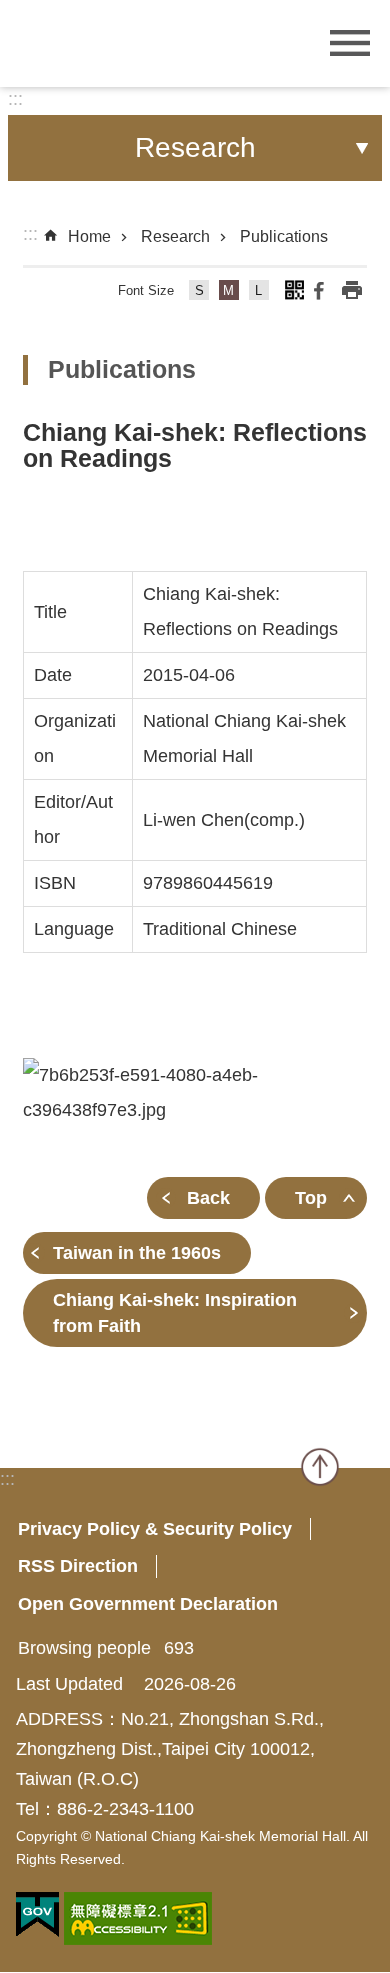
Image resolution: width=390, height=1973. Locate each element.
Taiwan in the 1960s (137, 1253)
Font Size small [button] (199, 293)
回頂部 (320, 1467)
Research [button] (195, 147)
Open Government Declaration (148, 1604)
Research (175, 236)
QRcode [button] (294, 290)
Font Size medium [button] (229, 293)
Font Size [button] (146, 290)
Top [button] (311, 1198)
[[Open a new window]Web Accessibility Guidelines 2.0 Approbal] (138, 1918)
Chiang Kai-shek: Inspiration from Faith (175, 1313)
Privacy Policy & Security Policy (155, 1529)
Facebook (319, 290)
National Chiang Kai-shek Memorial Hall (135, 41)
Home (89, 236)
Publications (284, 236)
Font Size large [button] (259, 293)
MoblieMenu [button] (350, 43)
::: (15, 99)
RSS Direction (78, 1566)
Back (208, 1198)
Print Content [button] (352, 290)
